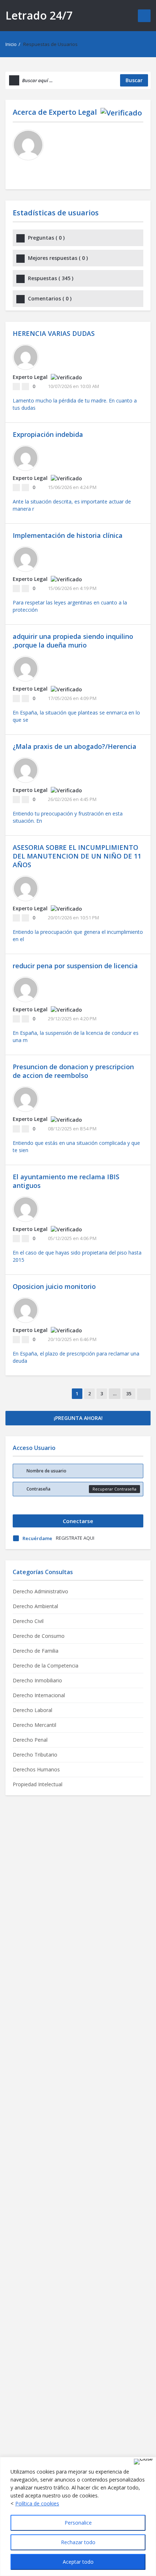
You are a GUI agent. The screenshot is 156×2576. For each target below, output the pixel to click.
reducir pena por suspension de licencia (75, 966)
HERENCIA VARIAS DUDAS (54, 333)
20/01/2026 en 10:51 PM (73, 918)
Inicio (11, 44)
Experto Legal (73, 112)
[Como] (16, 387)
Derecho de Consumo (39, 1636)
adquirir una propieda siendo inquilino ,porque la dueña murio (73, 641)
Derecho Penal (30, 1740)
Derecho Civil (28, 1621)
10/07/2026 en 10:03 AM (73, 386)
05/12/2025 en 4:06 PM (72, 1238)
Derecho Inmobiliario (37, 1680)
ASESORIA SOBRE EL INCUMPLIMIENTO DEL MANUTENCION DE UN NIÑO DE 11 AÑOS (77, 856)
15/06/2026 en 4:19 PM (72, 588)
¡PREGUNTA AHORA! (78, 1418)
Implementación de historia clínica (68, 535)
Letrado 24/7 (39, 15)
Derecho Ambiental (35, 1606)
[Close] (143, 2462)
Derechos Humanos (36, 1769)
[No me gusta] (25, 387)
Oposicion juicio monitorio (54, 1286)
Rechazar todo (78, 2542)
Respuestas (51, 278)
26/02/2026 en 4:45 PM (72, 799)
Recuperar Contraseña (114, 1489)
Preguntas (46, 238)
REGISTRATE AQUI (75, 1538)
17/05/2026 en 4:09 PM (72, 698)
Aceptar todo (78, 2562)
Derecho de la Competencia (46, 1666)
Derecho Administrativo (40, 1591)
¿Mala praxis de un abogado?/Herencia (75, 746)
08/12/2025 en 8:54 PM (72, 1129)
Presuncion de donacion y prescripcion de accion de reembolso (73, 1071)
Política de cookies (37, 2503)
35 (129, 1394)
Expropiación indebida (48, 434)
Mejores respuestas (58, 258)
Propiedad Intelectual (38, 1784)
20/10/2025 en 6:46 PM (72, 1339)
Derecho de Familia (36, 1651)
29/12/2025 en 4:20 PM (72, 1019)
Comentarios (50, 298)
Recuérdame (37, 1538)
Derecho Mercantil (34, 1725)
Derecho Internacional (39, 1695)
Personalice (78, 2523)
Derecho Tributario (35, 1755)
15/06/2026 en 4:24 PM (72, 487)
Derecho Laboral (32, 1710)
